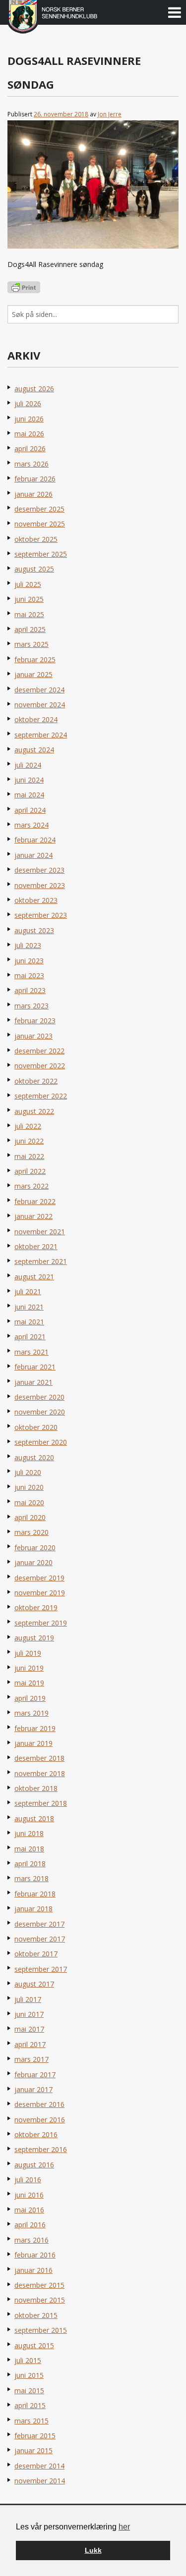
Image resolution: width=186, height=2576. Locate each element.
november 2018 (40, 1773)
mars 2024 (31, 825)
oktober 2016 (36, 2134)
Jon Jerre (110, 114)
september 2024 (41, 735)
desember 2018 (39, 1758)
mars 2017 (31, 2059)
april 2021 (30, 1337)
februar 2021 (35, 1367)
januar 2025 (33, 674)
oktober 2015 (36, 2315)
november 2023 (40, 885)
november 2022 (40, 1066)
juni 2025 (29, 599)
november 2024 (40, 705)
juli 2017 (28, 1999)
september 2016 (41, 2149)
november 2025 (40, 524)
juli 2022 (28, 1126)
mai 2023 (29, 975)
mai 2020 (29, 1502)
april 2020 (30, 1517)
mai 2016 (29, 2210)
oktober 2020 (36, 1427)
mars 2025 (31, 644)
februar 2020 (35, 1548)
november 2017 (40, 1939)
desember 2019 (39, 1578)
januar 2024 (33, 855)
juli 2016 (28, 2180)
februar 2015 (35, 2436)
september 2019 (41, 1623)
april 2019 (30, 1698)
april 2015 (30, 2405)
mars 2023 (31, 1006)
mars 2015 (31, 2421)
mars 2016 (31, 2240)
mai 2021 (29, 1322)
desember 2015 (39, 2285)
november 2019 (40, 1593)
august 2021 (34, 1277)
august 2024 (34, 750)
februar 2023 (35, 1021)
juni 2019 (29, 1668)
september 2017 (41, 1969)
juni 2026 (29, 419)
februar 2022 (35, 1201)
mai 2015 (29, 2391)
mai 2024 (29, 795)
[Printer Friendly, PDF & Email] (24, 287)
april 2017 (30, 2044)
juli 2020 (28, 1472)
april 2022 (30, 1171)
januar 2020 (33, 1562)
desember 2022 (39, 1051)
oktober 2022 (36, 1081)
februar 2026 (35, 479)
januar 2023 (33, 1036)
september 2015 (41, 2330)
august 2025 (34, 569)
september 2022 (41, 1096)
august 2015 (34, 2345)
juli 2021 (28, 1291)
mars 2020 (31, 1532)
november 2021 (40, 1232)
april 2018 (30, 1864)
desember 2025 (39, 509)
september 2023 (41, 915)
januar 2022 (33, 1216)
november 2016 (40, 2120)
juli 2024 (28, 765)
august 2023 (34, 930)
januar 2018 (33, 1909)
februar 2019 (35, 1728)
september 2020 (41, 1442)
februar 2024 (35, 840)
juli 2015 (28, 2360)
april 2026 (30, 448)
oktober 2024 (36, 719)
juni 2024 (29, 780)
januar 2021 (33, 1382)
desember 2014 (39, 2466)
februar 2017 (35, 2075)
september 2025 (41, 554)
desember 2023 (39, 870)
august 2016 (34, 2165)
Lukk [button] (93, 2550)
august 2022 (34, 1111)
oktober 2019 (36, 1607)
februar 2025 (35, 659)
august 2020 (34, 1457)
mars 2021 (31, 1352)
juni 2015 (29, 2375)
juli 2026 (28, 403)
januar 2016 (33, 2270)
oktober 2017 (36, 1954)
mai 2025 (29, 614)
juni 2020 (29, 1487)
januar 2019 (33, 1743)
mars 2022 (31, 1186)
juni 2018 (29, 1833)
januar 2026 (33, 494)
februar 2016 (35, 2255)
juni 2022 (29, 1141)
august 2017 (34, 1984)
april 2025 (30, 629)
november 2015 (40, 2300)
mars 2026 (31, 464)
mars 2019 (31, 1713)
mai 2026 (29, 434)
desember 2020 (39, 1397)
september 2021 (41, 1261)
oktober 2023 (36, 900)
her (124, 2527)
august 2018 (34, 1818)
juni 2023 (29, 961)
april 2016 (30, 2225)
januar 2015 (33, 2450)
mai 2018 (29, 1849)
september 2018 (41, 1803)
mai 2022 (29, 1156)
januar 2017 (33, 2089)
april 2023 (30, 990)
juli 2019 (28, 1653)
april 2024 (30, 810)
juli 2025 (28, 584)
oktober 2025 (36, 539)
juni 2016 (29, 2195)
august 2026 (34, 389)
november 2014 (40, 2481)
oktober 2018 (36, 1788)
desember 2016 (39, 2104)
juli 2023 (28, 945)
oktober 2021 (36, 1246)
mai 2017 (29, 2029)
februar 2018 (35, 1894)
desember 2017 (39, 1924)
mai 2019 (29, 1683)
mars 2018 (31, 1878)
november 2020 (40, 1412)
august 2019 (34, 1638)
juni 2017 (29, 2014)
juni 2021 (29, 1307)
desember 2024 (39, 690)
